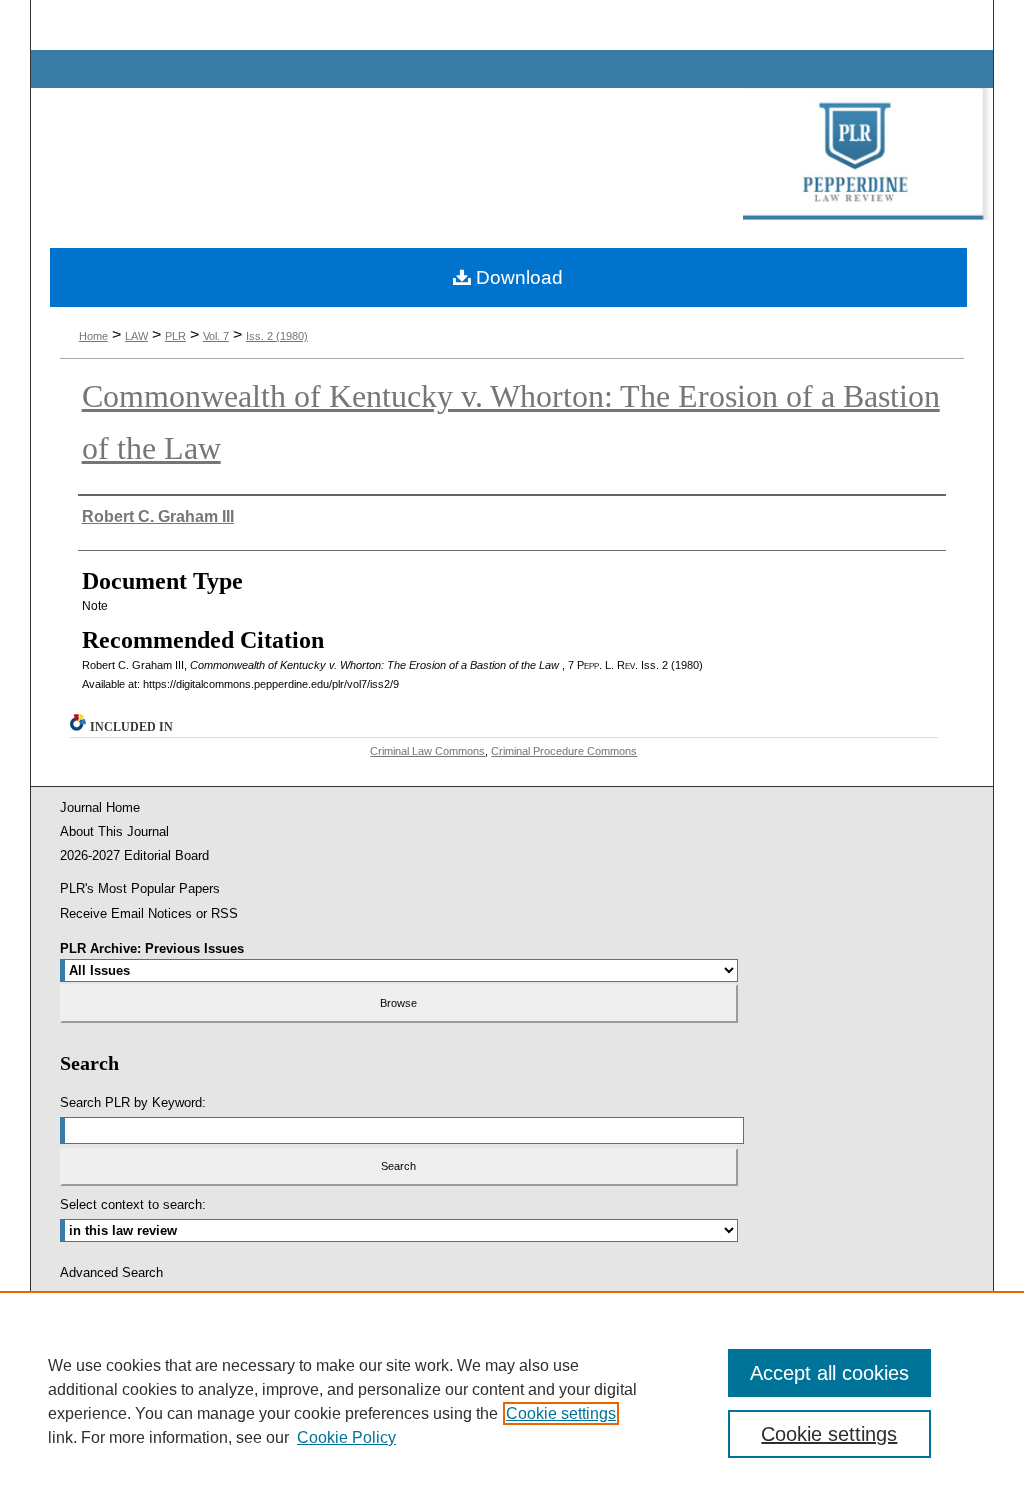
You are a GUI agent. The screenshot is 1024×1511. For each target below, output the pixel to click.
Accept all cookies (829, 1373)
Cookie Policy (346, 1437)
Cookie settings (561, 1413)
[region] (512, 1401)
